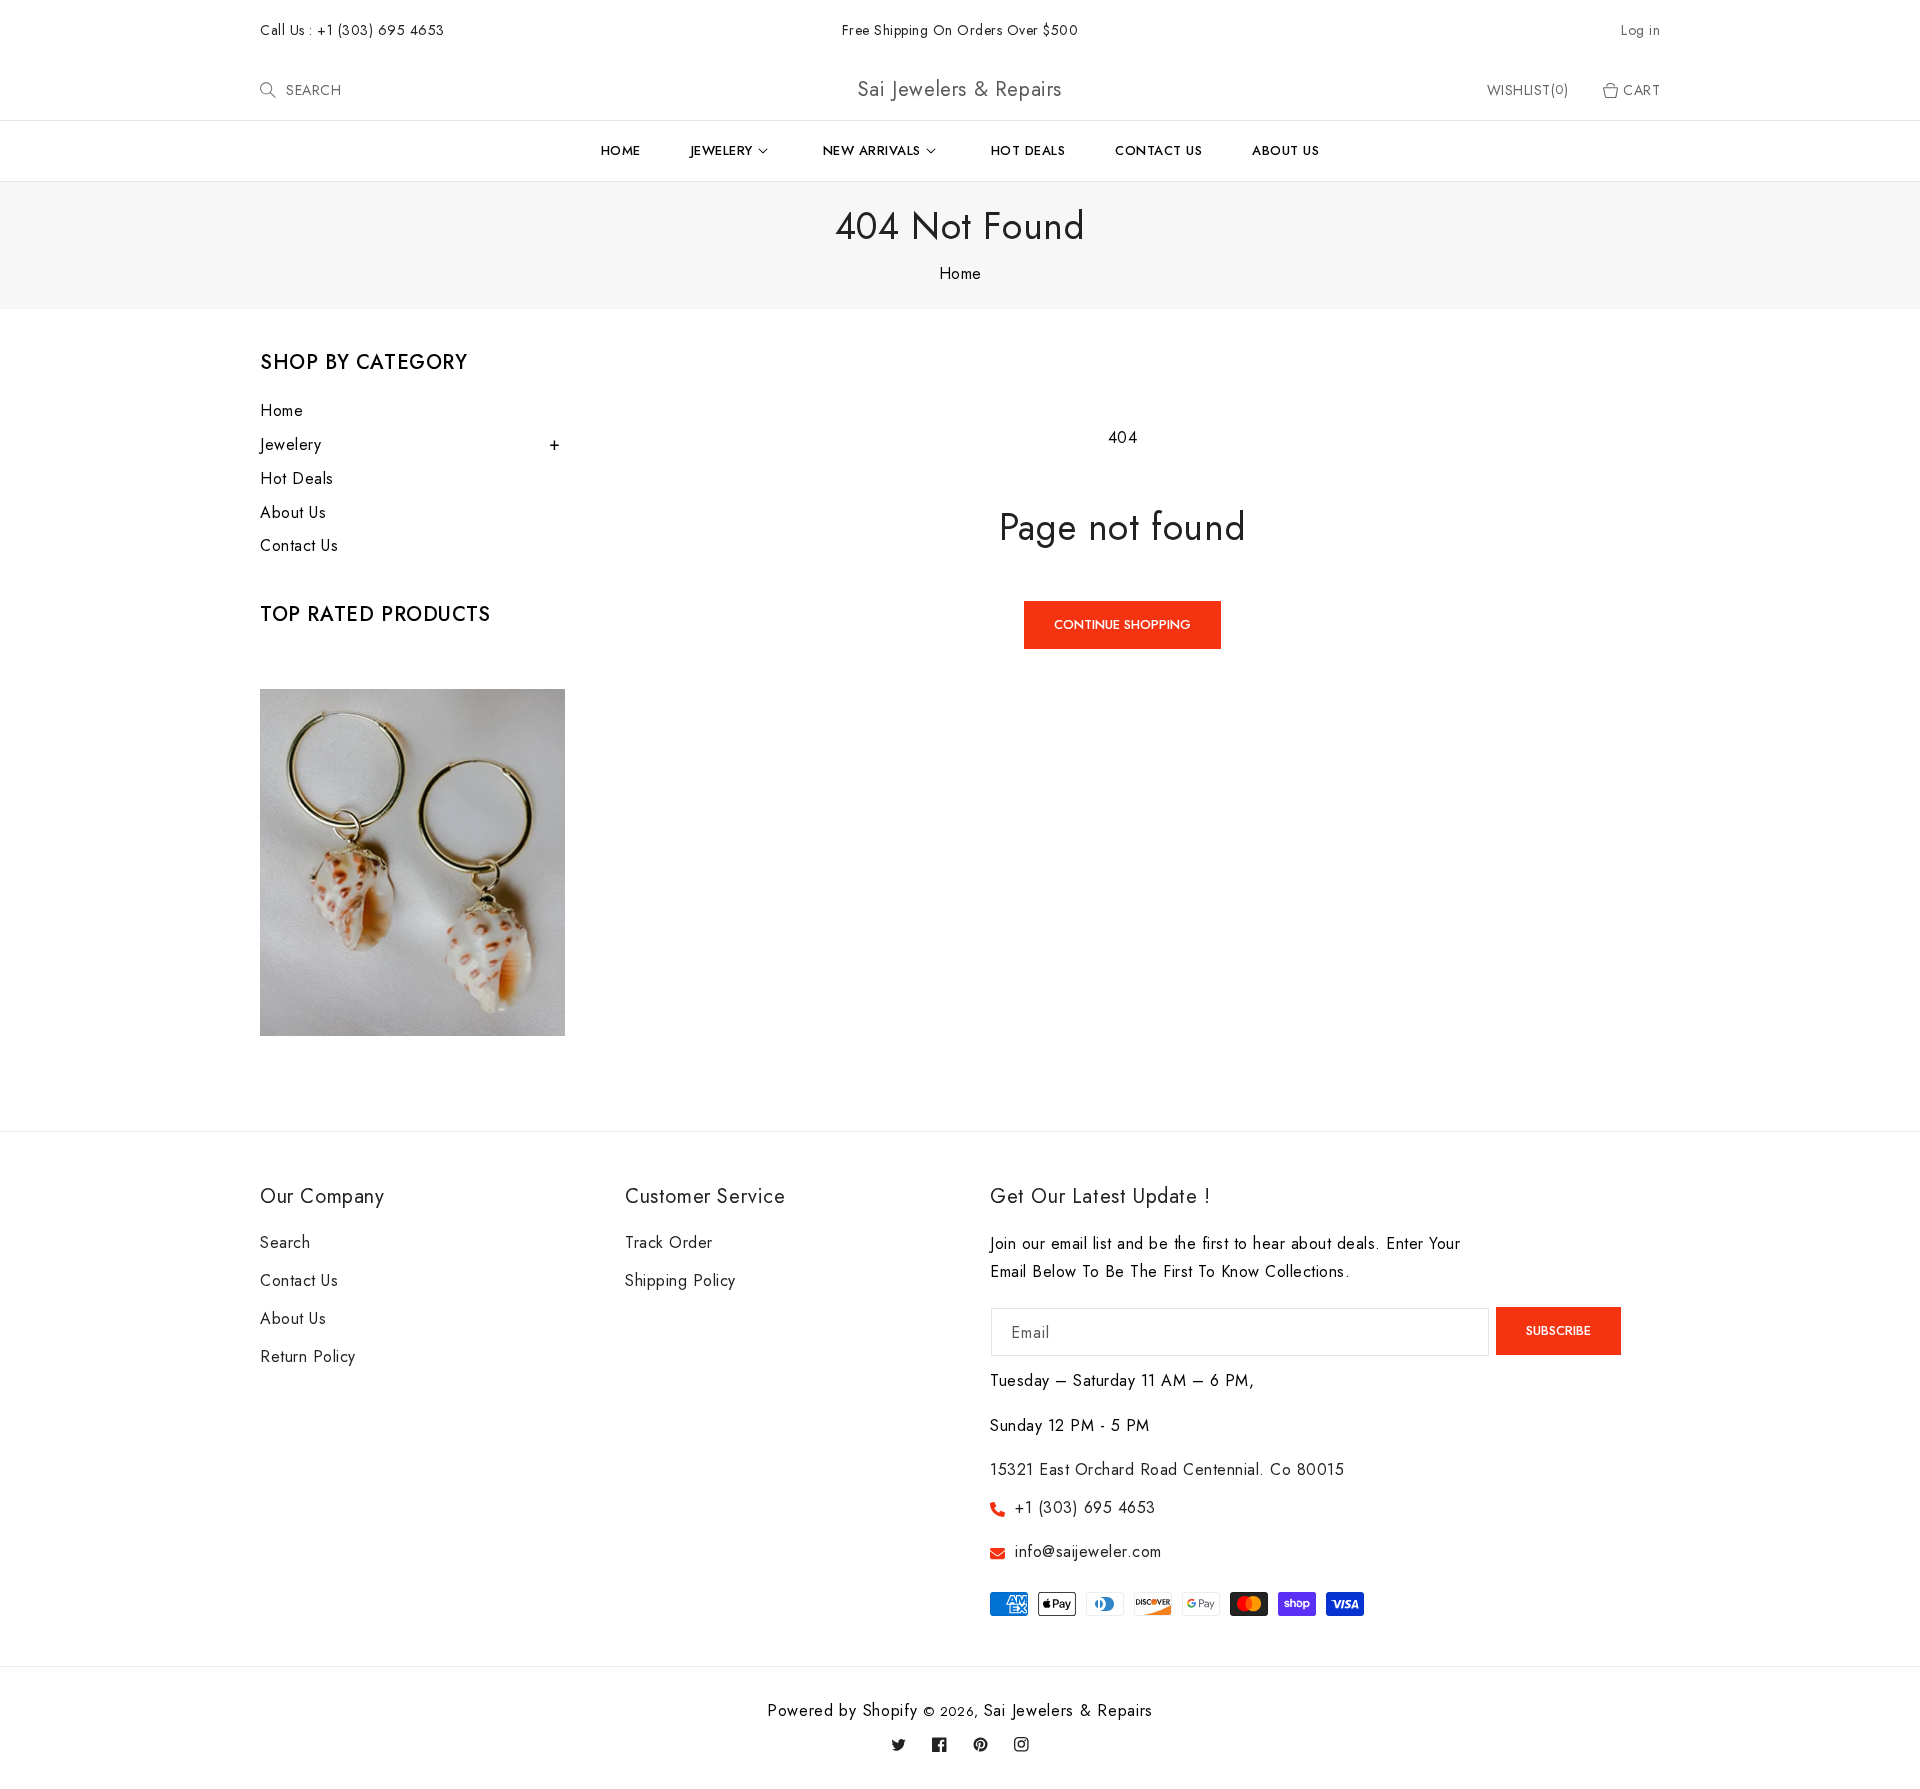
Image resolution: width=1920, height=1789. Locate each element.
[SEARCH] (270, 90)
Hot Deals (297, 478)
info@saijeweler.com (1088, 1551)
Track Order (669, 1242)
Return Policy (308, 1356)
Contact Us (299, 545)
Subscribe (1558, 1330)
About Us (293, 512)
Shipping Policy (680, 1280)
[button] (267, 90)
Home (960, 273)
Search (285, 1242)
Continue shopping (1122, 624)
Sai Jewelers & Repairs (1068, 1710)
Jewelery (290, 444)
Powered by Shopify (842, 1710)
